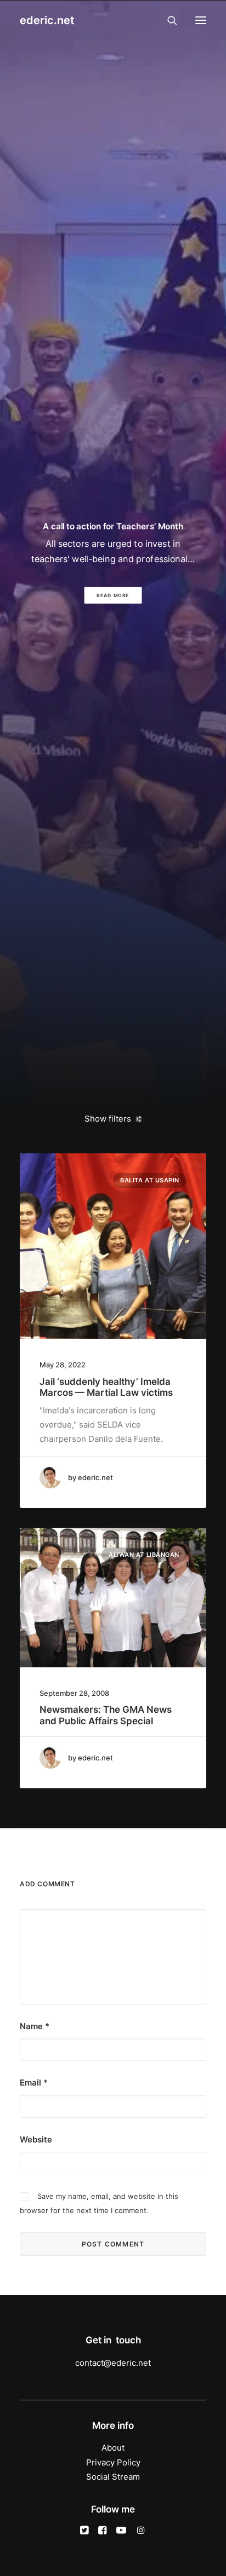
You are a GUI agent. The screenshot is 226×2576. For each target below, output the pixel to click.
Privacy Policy (113, 2462)
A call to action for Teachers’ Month (113, 527)
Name (35, 2026)
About (113, 2448)
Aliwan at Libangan (144, 1555)
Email (34, 2083)
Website (36, 2139)
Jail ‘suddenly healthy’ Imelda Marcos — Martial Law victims (106, 1387)
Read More (113, 595)
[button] (201, 20)
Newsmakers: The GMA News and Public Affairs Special (106, 1715)
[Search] (167, 20)
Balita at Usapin (150, 1180)
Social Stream (113, 2477)
